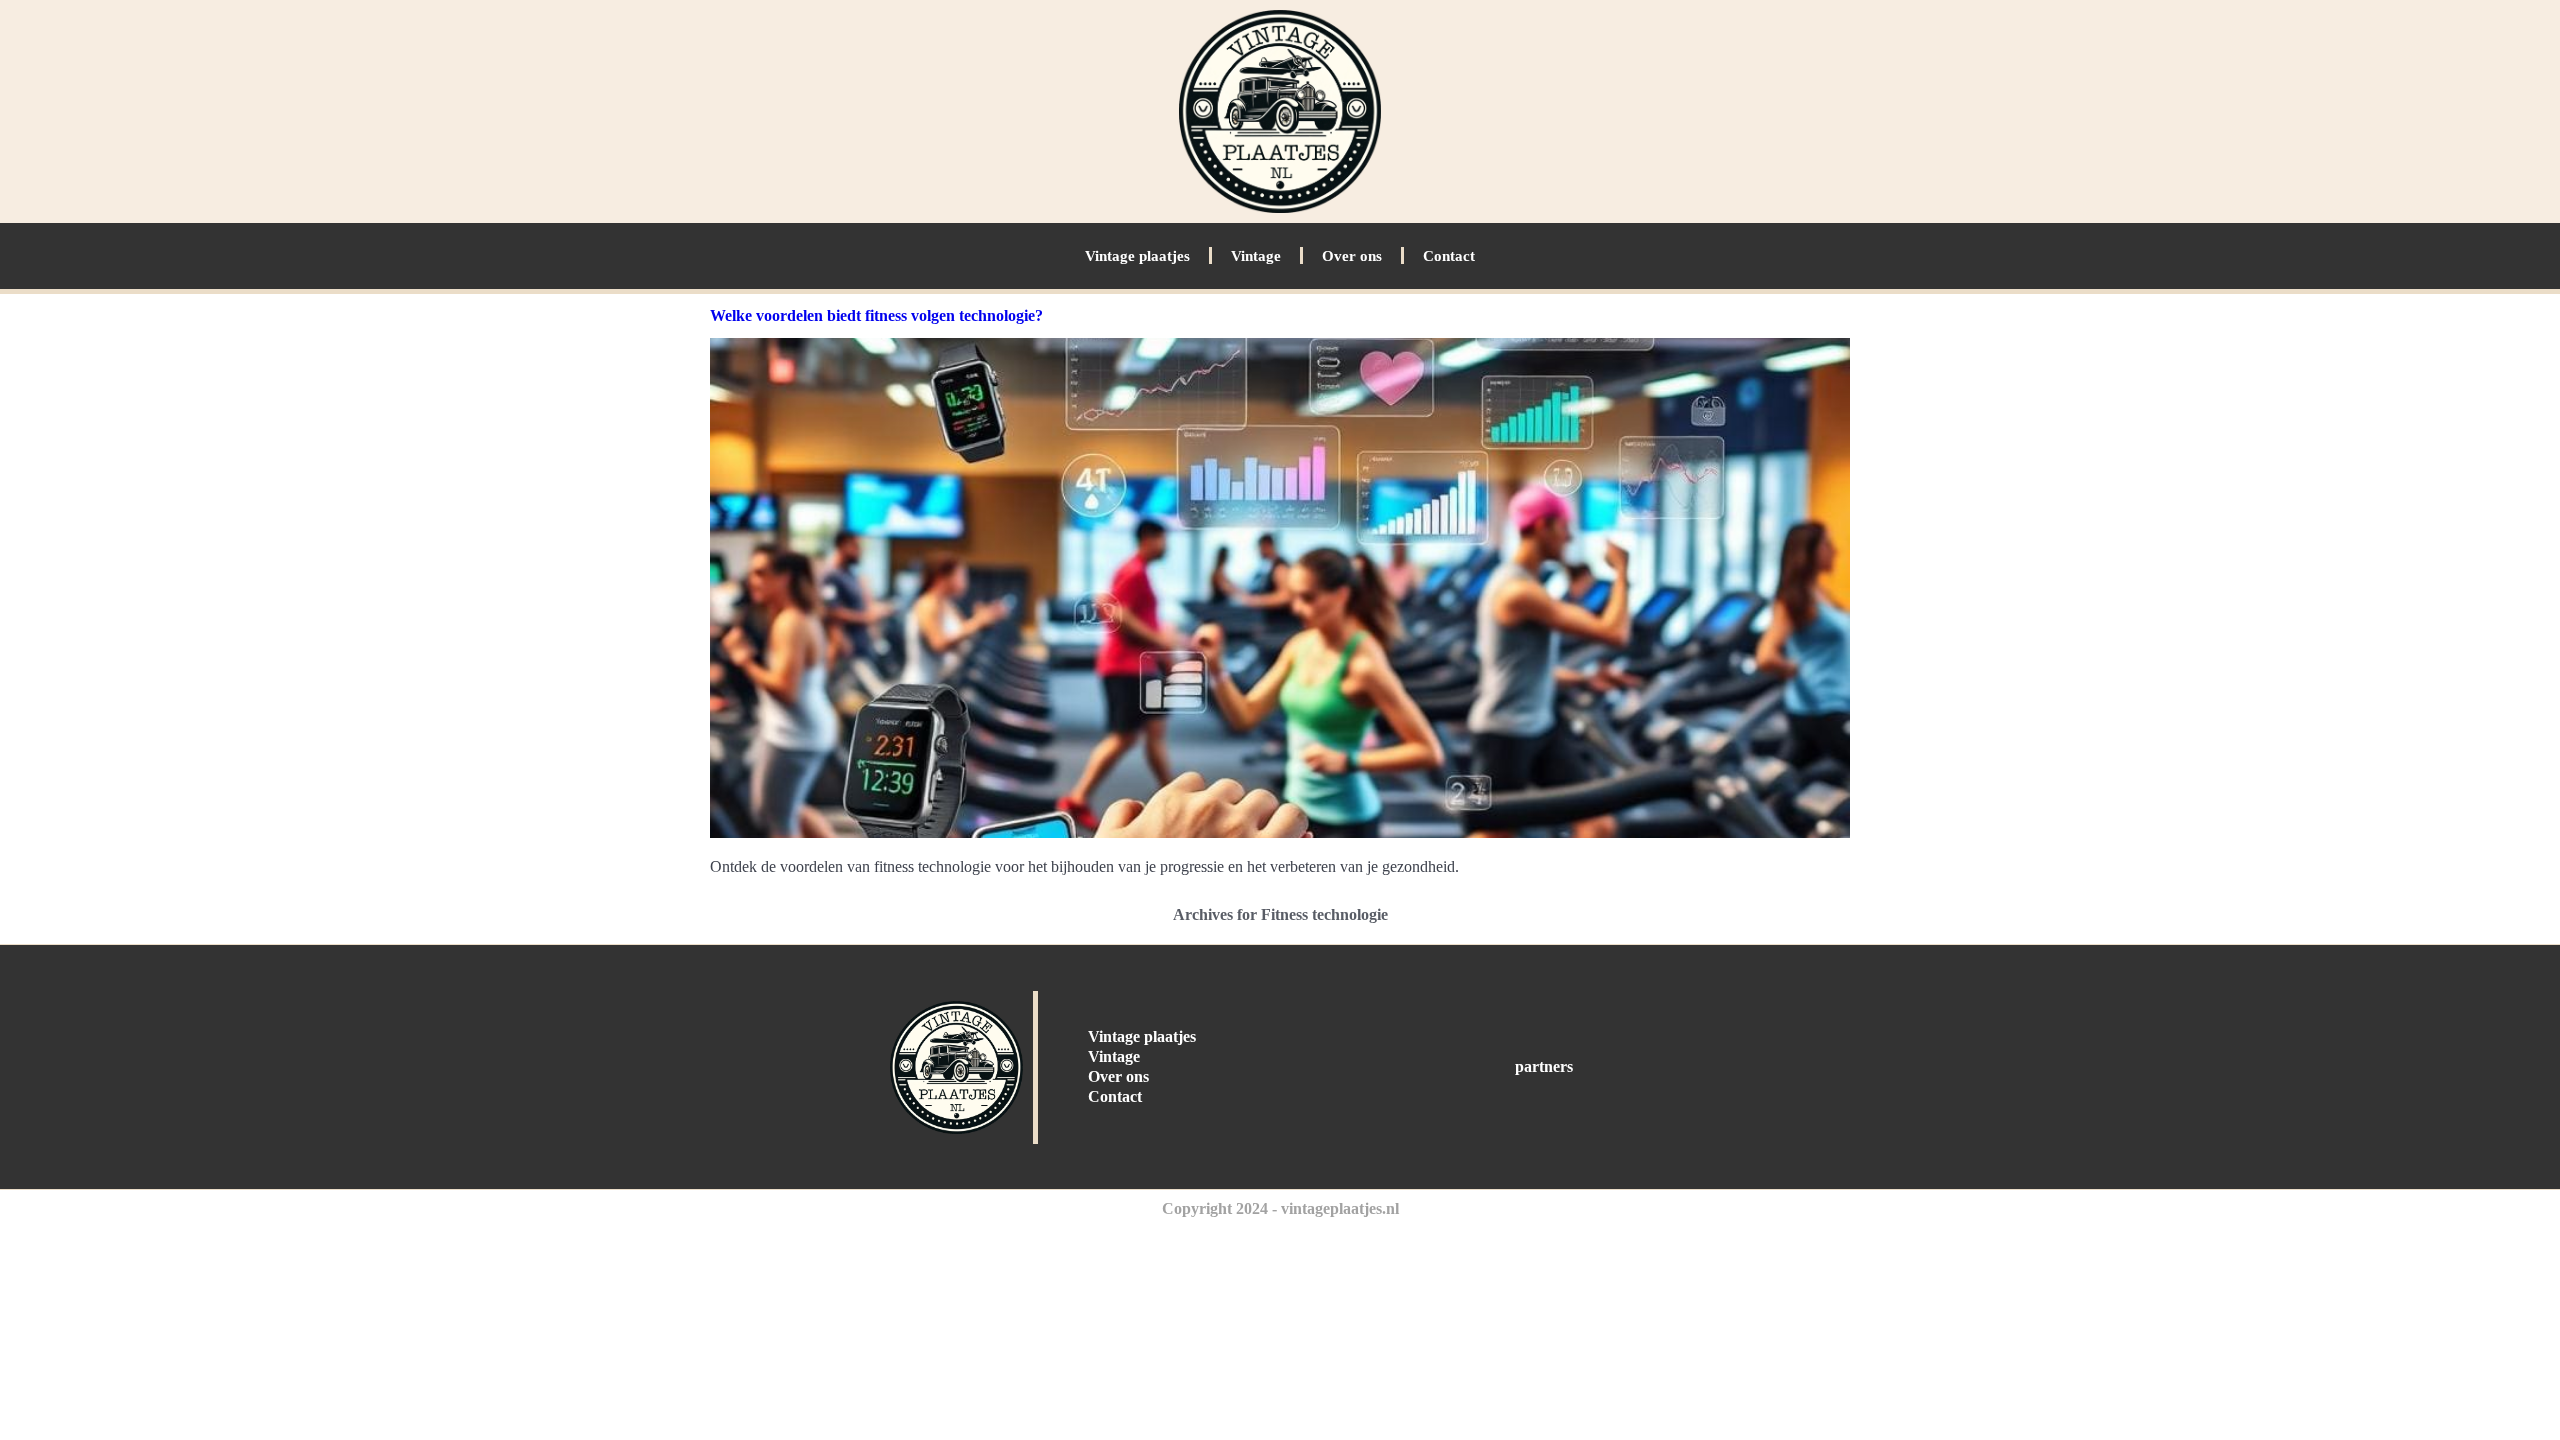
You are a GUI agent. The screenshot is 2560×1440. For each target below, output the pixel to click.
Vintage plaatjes (1137, 256)
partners (1544, 1066)
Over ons (1352, 256)
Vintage (1256, 256)
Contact (1449, 256)
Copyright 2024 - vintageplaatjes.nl (1280, 1208)
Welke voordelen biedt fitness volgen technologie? (876, 315)
